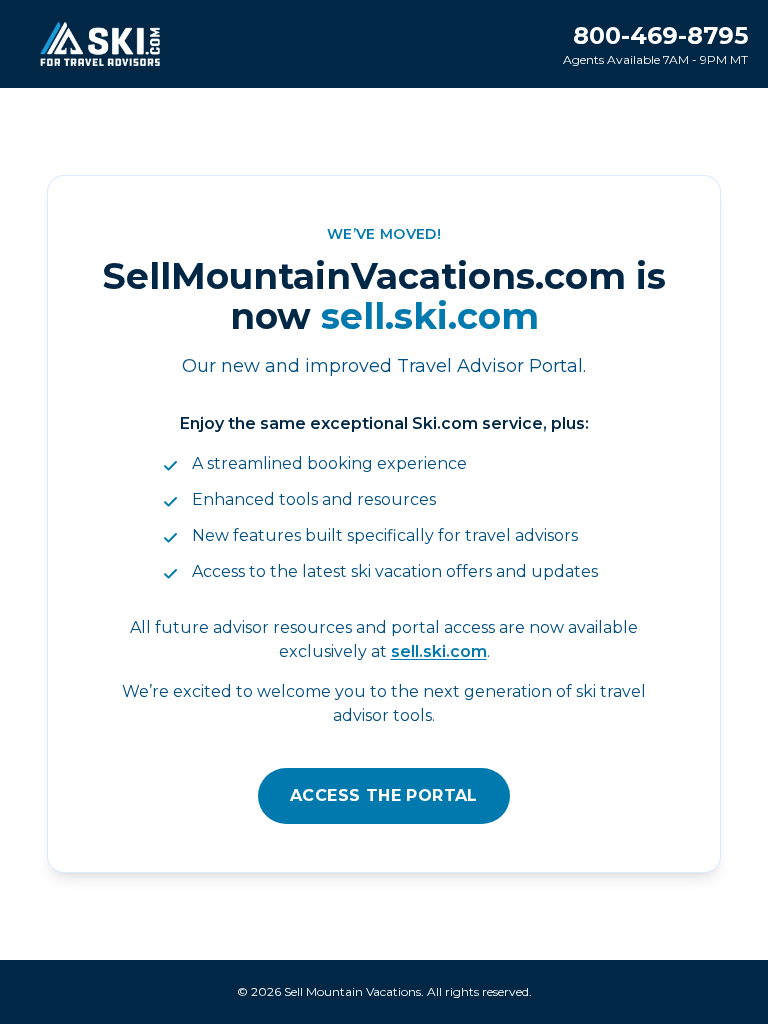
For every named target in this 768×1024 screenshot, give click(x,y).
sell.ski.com (439, 651)
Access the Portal (384, 795)
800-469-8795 (660, 35)
